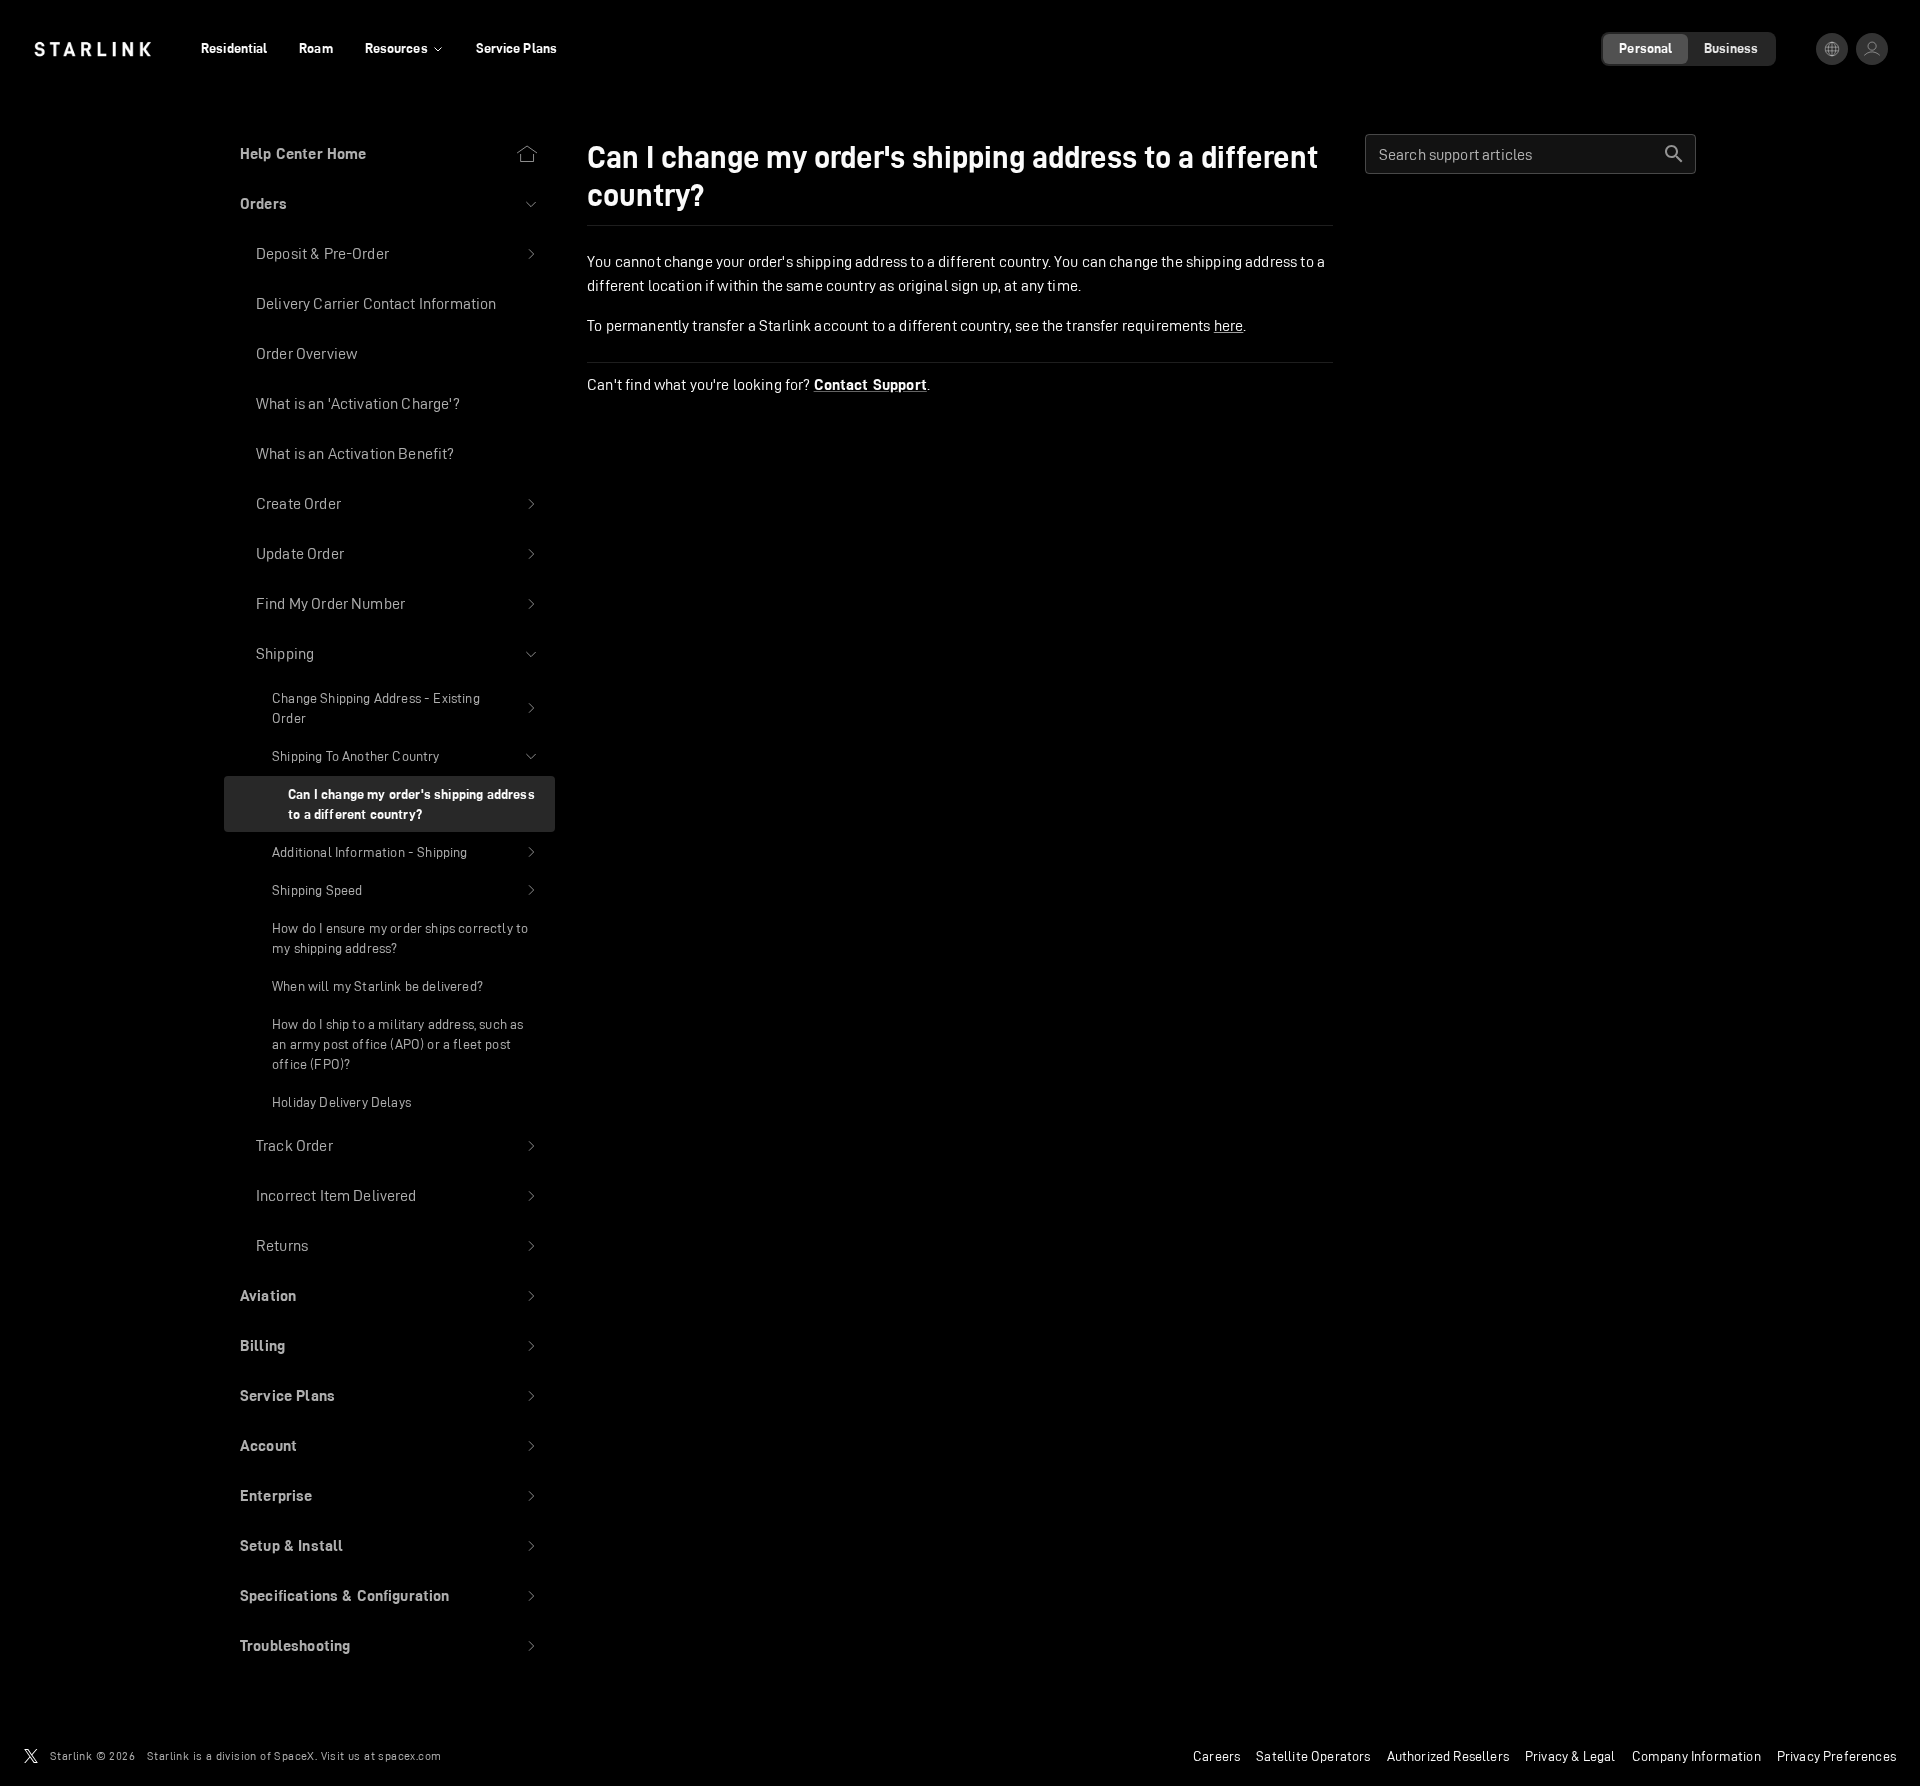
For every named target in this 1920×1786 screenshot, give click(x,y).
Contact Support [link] (870, 385)
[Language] (1832, 49)
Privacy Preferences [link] (1836, 1756)
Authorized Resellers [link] (1448, 1756)
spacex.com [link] (409, 1755)
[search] (1674, 154)
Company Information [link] (1696, 1756)
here (1229, 325)
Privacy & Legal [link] (1570, 1756)
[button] (389, 204)
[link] (92, 49)
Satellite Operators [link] (1313, 1756)
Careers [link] (1216, 1756)
